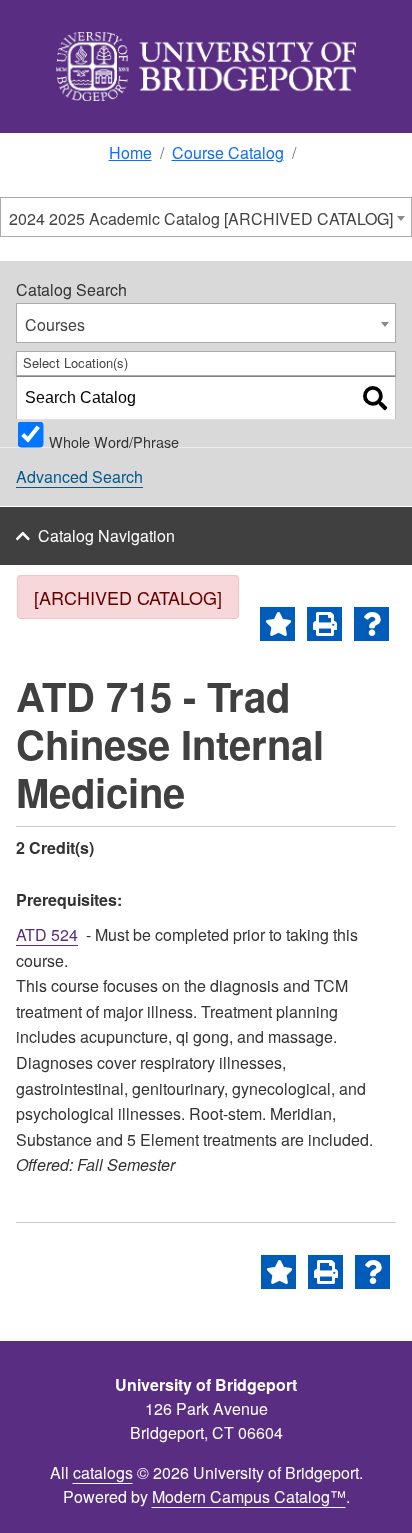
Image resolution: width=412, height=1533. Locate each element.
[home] (206, 66)
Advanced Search (79, 476)
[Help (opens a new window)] (371, 624)
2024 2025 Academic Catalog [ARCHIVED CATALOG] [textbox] (201, 218)
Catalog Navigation (106, 535)
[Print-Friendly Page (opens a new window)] (324, 624)
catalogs (103, 1472)
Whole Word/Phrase (114, 439)
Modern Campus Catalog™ (249, 1496)
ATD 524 (47, 934)
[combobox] (206, 217)
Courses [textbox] (55, 324)
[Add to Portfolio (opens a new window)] (277, 624)
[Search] (375, 398)
